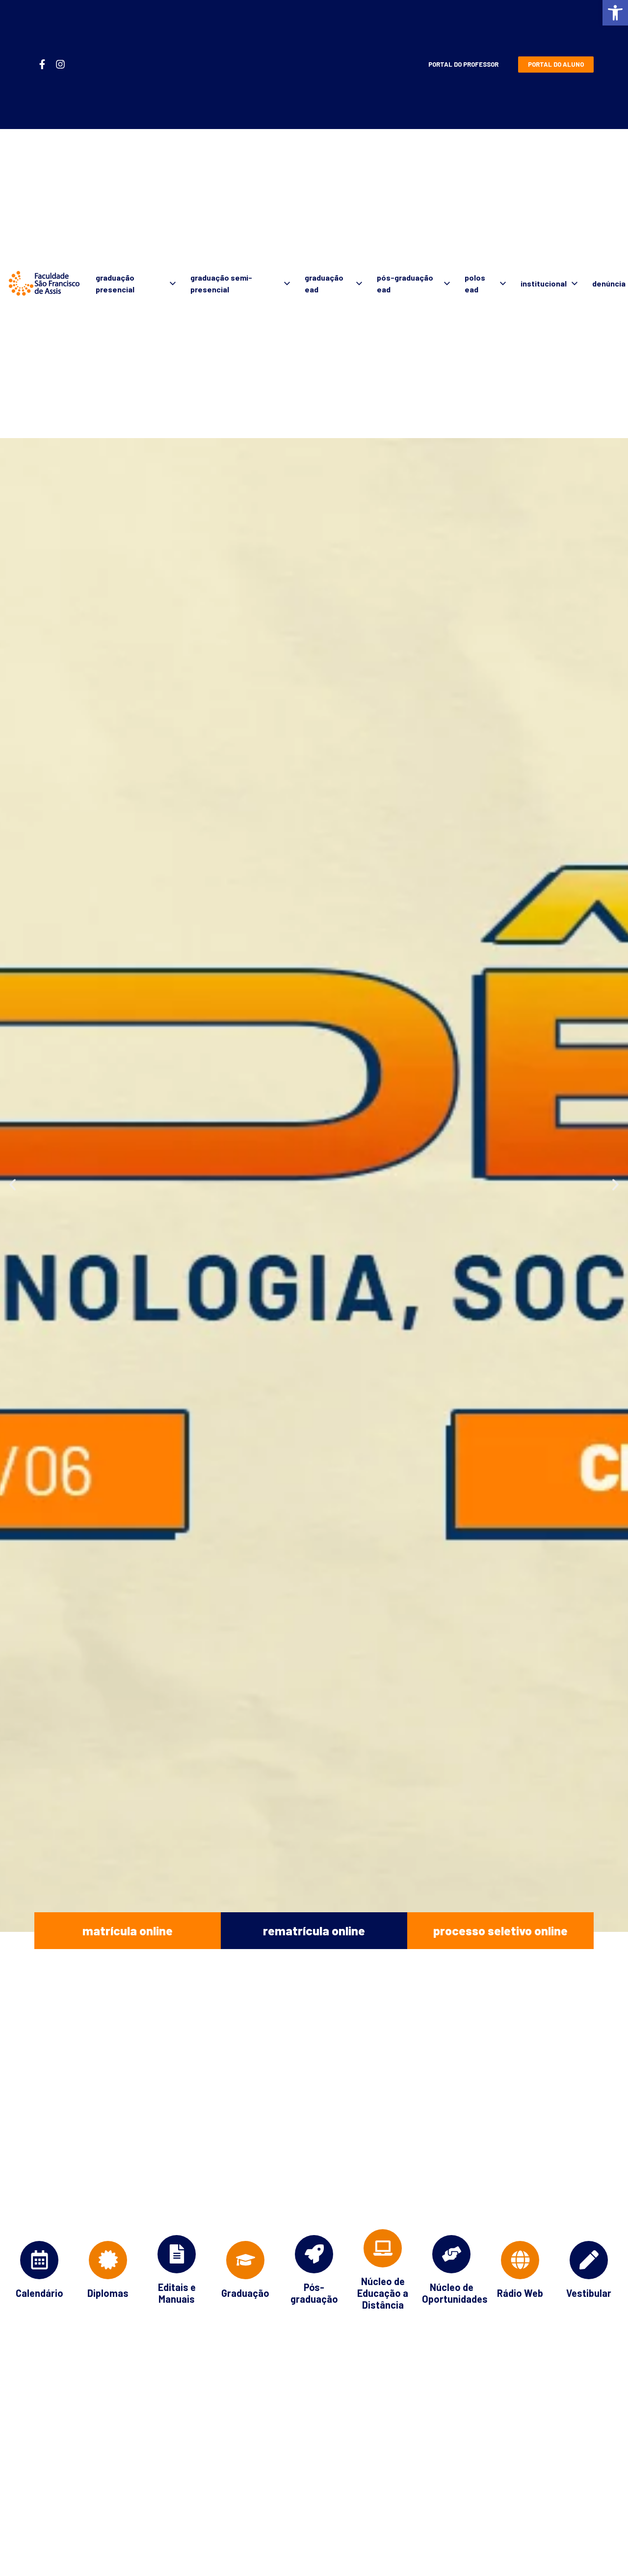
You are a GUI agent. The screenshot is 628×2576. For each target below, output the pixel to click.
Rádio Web (520, 2293)
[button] (615, 13)
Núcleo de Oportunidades (455, 2293)
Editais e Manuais (177, 2293)
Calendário (39, 2293)
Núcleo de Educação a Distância (383, 2293)
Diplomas (108, 2293)
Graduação (245, 2293)
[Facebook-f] (42, 64)
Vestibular (589, 2293)
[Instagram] (60, 64)
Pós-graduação (314, 2293)
